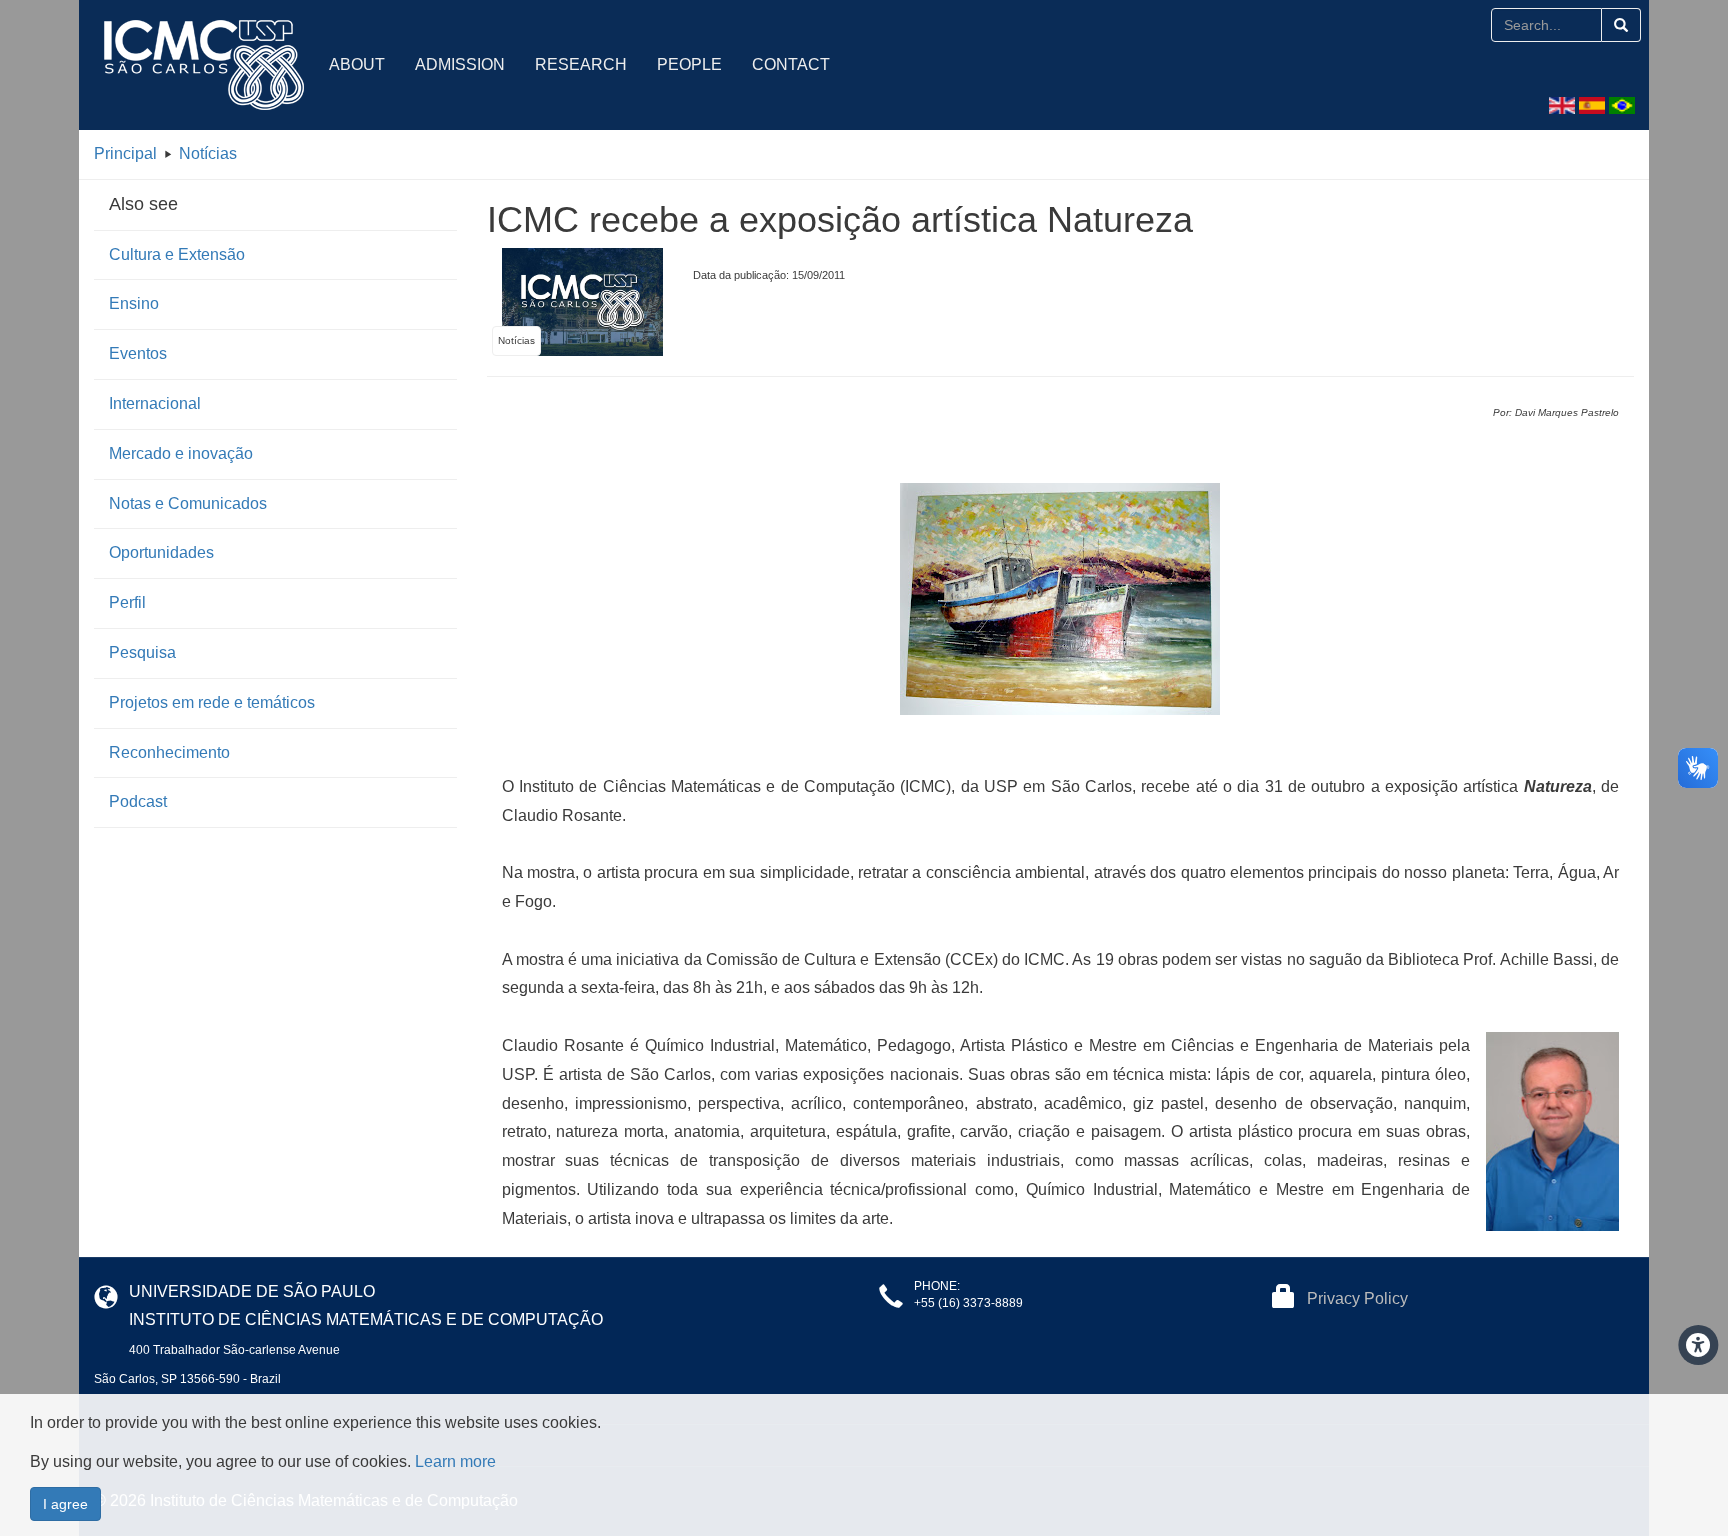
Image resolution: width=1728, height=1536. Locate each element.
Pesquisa (142, 652)
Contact (791, 64)
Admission (460, 64)
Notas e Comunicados (188, 503)
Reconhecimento (169, 752)
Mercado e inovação (181, 453)
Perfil (127, 602)
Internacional (155, 403)
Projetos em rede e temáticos (212, 702)
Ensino (134, 303)
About (357, 64)
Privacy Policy (1357, 1298)
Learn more (455, 1461)
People (689, 64)
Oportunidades (161, 552)
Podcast (138, 801)
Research (581, 64)
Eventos (138, 353)
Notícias (208, 153)
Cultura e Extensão (177, 254)
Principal (125, 153)
